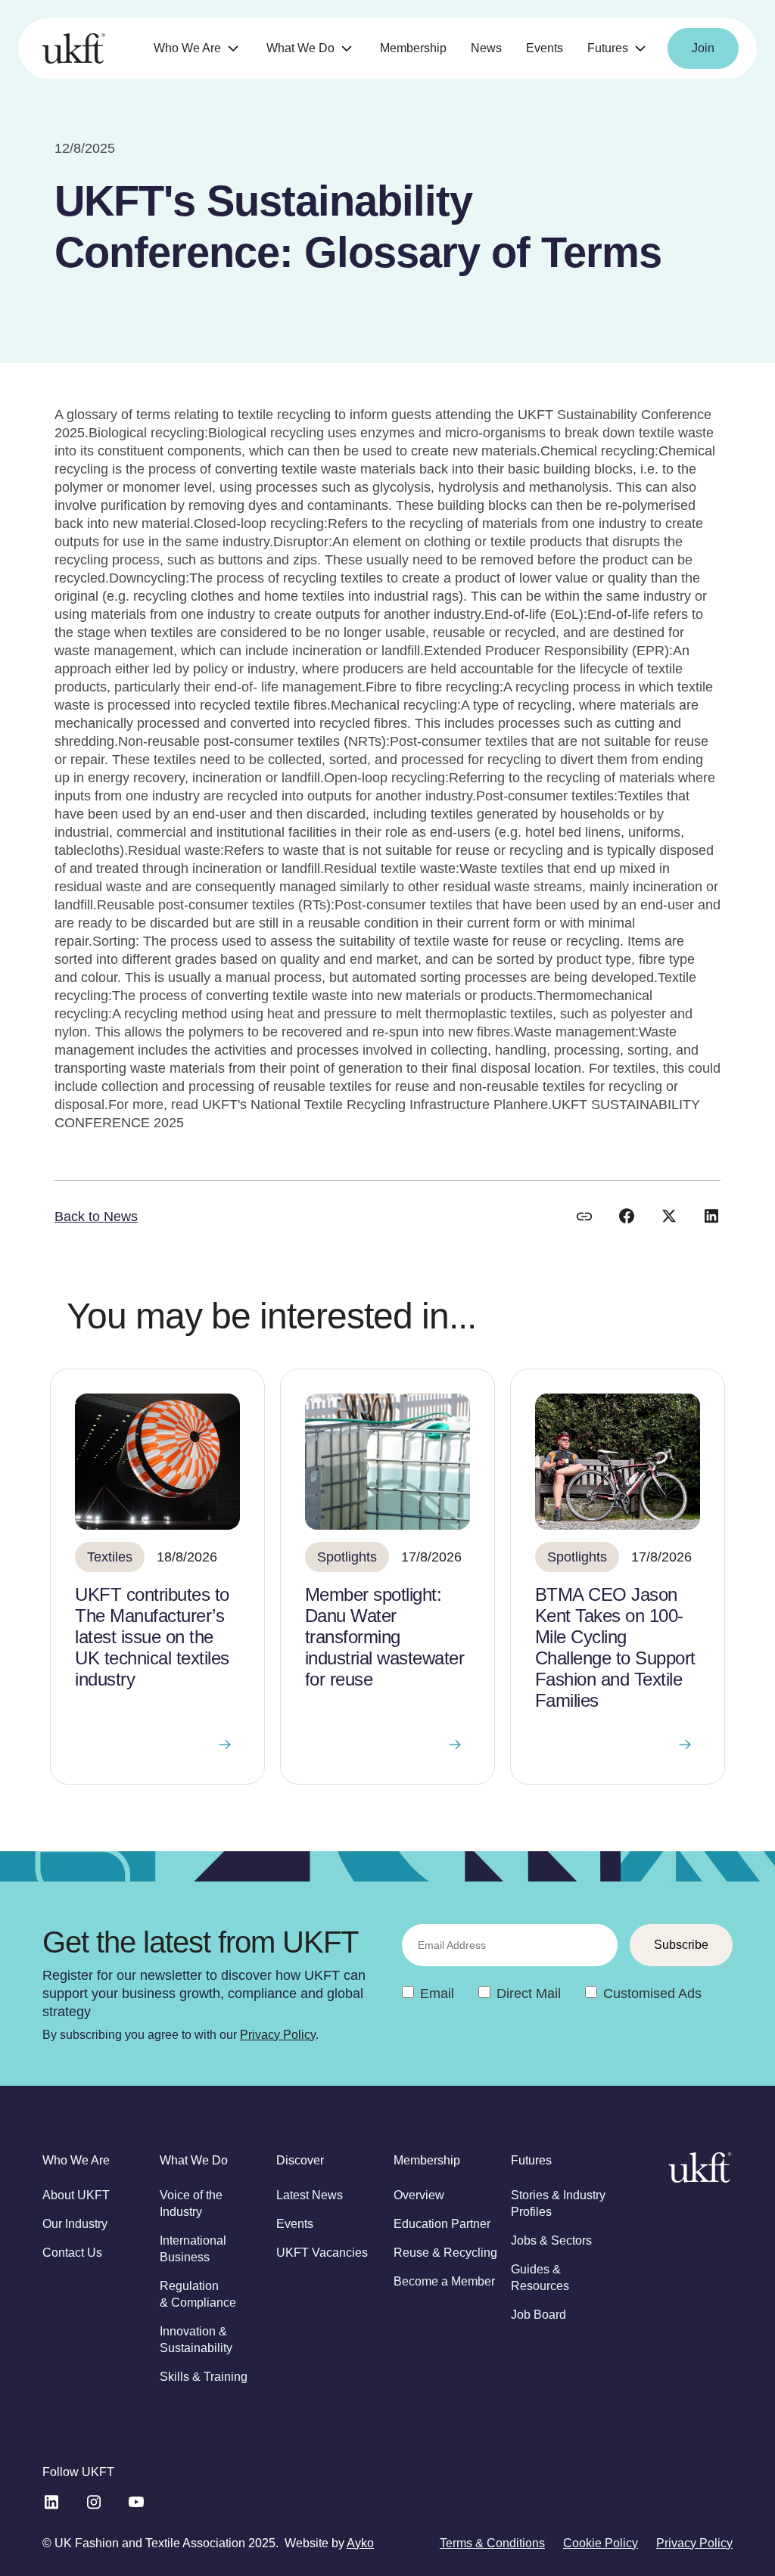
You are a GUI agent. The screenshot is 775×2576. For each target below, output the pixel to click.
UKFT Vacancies (322, 2253)
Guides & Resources (540, 2278)
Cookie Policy (601, 2543)
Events (545, 48)
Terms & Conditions (492, 2543)
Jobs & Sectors (551, 2240)
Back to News (96, 1217)
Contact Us (72, 2253)
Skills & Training (204, 2377)
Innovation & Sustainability (196, 2340)
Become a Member (444, 2281)
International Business (193, 2249)
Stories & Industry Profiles (558, 2203)
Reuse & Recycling (445, 2253)
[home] (74, 48)
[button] (198, 49)
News (486, 48)
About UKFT (76, 2195)
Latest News (310, 2195)
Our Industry (75, 2224)
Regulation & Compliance (198, 2294)
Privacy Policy (278, 2035)
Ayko (360, 2543)
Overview (419, 2195)
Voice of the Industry (191, 2203)
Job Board (538, 2315)
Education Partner (442, 2224)
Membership (413, 48)
